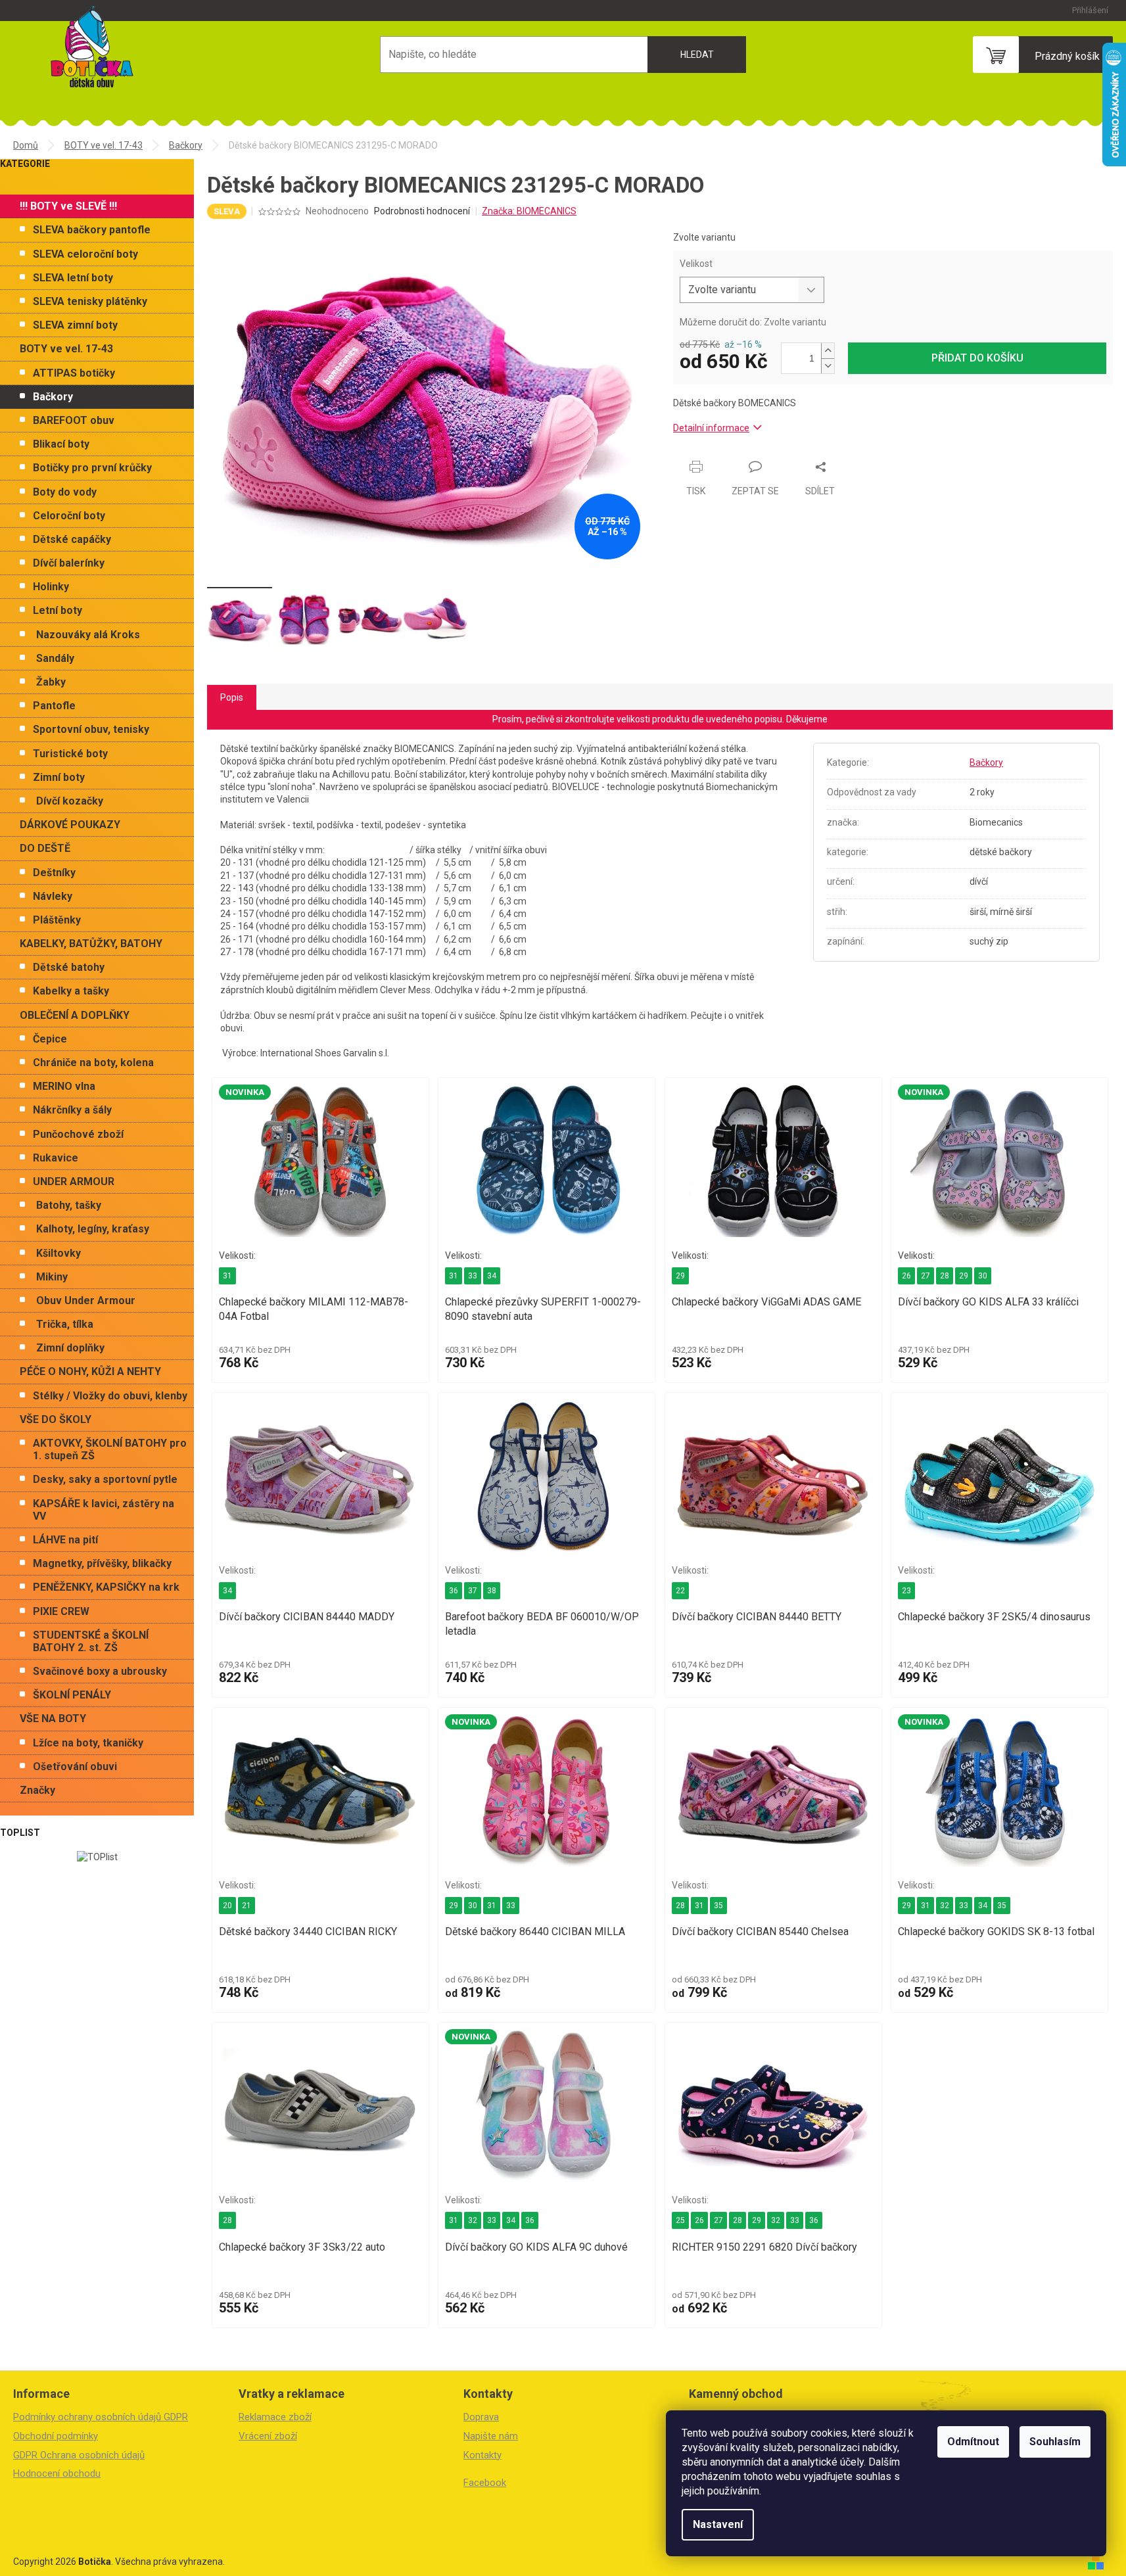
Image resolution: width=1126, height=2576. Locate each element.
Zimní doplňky (70, 1348)
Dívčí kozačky (70, 801)
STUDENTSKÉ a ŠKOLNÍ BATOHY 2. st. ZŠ (91, 1641)
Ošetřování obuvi (75, 1767)
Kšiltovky (59, 1253)
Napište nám (491, 2436)
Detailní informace (711, 428)
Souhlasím (1055, 2442)
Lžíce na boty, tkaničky (88, 1743)
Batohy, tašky (69, 1205)
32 (945, 1906)
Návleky (53, 896)
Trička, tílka (65, 1324)
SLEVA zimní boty (75, 325)
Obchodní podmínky (56, 2436)
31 (227, 1276)
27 (926, 1276)
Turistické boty (70, 754)
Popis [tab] (232, 697)
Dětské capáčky (72, 539)
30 (983, 1276)
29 (680, 1276)
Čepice (50, 1039)
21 (246, 1906)
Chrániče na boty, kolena (93, 1063)
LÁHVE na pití (65, 1540)
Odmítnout (973, 2442)
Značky (37, 1790)
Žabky (51, 682)
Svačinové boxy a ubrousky (100, 1671)
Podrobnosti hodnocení (422, 211)
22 (680, 1591)
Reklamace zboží (275, 2417)
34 (492, 1276)
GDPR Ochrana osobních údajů (79, 2455)
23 (906, 1591)
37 (473, 1591)
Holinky (51, 587)
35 (718, 1906)
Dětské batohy (69, 967)
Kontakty (482, 2455)
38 (492, 1591)
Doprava (481, 2417)
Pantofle (54, 706)
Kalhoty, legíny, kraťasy (93, 1229)
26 (906, 1276)
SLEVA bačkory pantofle (92, 230)
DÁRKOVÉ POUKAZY (70, 825)
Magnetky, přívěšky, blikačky (102, 1563)
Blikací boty (61, 444)
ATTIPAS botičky (74, 373)
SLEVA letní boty (73, 278)
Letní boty (58, 610)
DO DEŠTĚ (45, 848)
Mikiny (52, 1277)
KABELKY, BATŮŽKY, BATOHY (91, 944)
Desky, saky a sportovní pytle (105, 1479)
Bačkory (53, 397)
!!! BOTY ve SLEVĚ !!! (68, 206)
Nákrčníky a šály (72, 1110)
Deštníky (54, 873)
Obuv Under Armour (86, 1300)
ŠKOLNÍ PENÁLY (72, 1695)
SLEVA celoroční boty (85, 254)
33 (473, 1276)
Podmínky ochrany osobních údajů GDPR (101, 2417)
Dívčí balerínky (69, 563)
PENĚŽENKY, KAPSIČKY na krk (106, 1587)
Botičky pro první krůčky (92, 468)
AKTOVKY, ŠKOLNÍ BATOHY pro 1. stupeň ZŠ (110, 1449)
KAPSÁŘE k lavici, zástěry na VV (104, 1510)
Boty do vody (65, 492)
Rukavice (56, 1158)
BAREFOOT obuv (74, 420)
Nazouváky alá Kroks (88, 635)
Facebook (485, 2483)
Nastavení (718, 2524)
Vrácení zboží (268, 2436)
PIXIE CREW (61, 1611)
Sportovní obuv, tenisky (91, 729)
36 (454, 1591)
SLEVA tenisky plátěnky (90, 301)
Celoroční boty (69, 516)
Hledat (697, 55)
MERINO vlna (64, 1086)
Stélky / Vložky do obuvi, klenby (110, 1396)
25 (680, 2220)
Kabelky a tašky (71, 991)
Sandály (55, 658)
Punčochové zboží (78, 1134)
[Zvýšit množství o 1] (828, 351)
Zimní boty (59, 777)
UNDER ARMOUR (74, 1182)
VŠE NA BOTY (53, 1719)
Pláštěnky (57, 920)
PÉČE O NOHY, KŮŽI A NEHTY (90, 1371)
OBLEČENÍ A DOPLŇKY (75, 1015)
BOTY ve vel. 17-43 (66, 349)
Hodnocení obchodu (57, 2473)
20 (227, 1906)
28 (945, 1276)
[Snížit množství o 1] (828, 366)
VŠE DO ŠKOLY (56, 1419)
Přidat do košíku (977, 358)
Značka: (529, 211)
